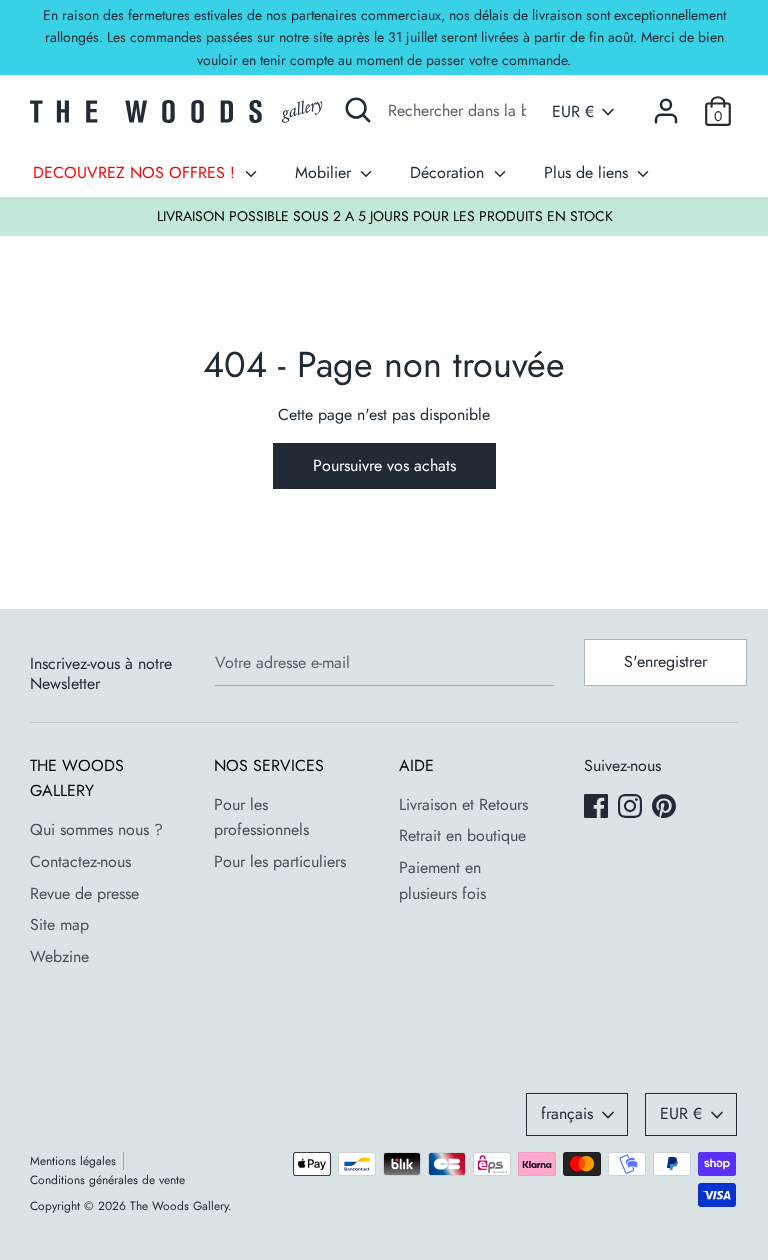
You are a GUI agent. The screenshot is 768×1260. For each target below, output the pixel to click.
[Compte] (666, 103)
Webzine (59, 956)
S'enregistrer (665, 661)
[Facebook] (598, 808)
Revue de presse (84, 893)
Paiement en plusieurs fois (442, 880)
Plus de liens (588, 172)
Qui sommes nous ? (96, 829)
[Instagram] (632, 808)
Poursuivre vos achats (384, 465)
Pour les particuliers (280, 861)
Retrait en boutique (462, 835)
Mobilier (325, 172)
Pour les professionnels (261, 817)
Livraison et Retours (463, 804)
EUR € (573, 112)
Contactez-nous (80, 861)
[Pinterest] (666, 808)
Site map (59, 924)
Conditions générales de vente (107, 1180)
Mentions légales (73, 1161)
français (567, 1113)
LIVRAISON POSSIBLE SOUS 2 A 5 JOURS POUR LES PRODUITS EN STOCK (385, 216)
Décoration (449, 172)
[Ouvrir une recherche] (358, 110)
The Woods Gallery (179, 1206)
